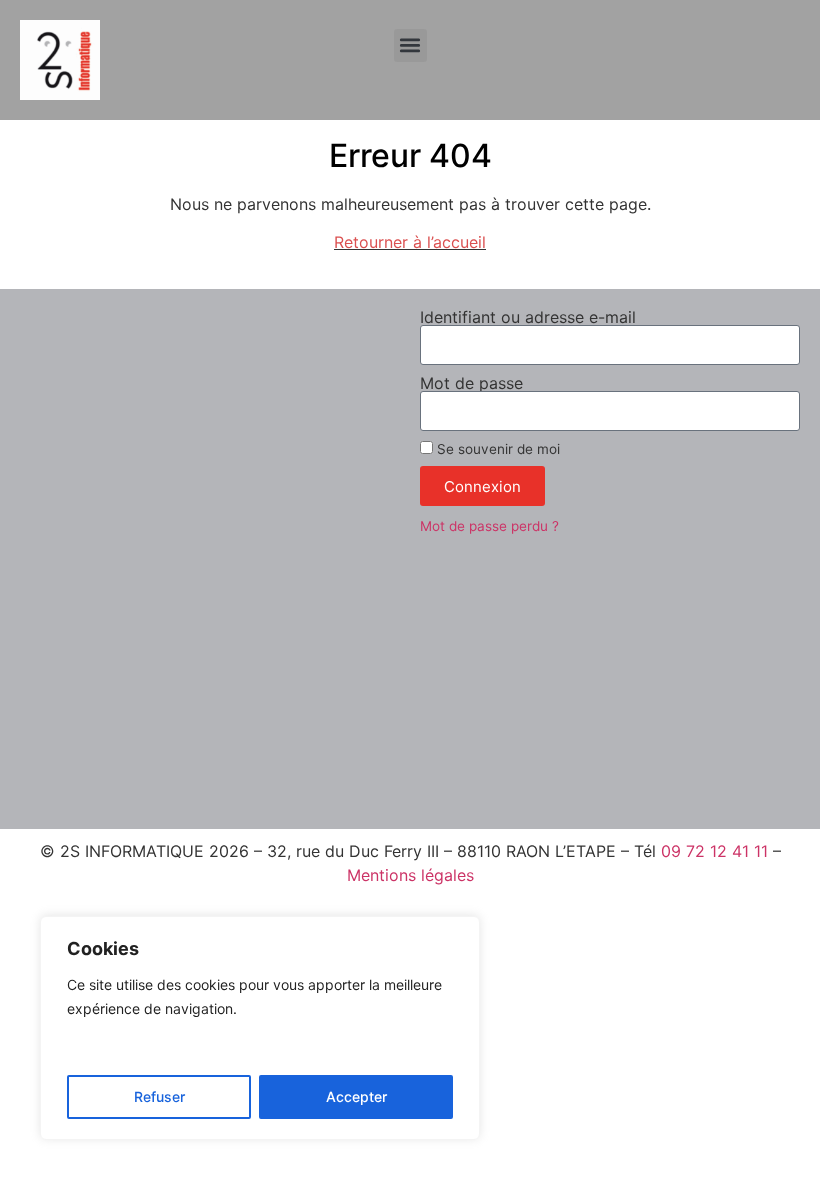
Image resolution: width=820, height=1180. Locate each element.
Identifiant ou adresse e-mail (528, 317)
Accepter (356, 1096)
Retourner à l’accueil (410, 242)
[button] (410, 45)
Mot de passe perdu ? (489, 526)
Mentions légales (410, 875)
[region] (260, 1028)
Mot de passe (471, 383)
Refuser (159, 1096)
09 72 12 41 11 (714, 851)
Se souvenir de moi (496, 449)
